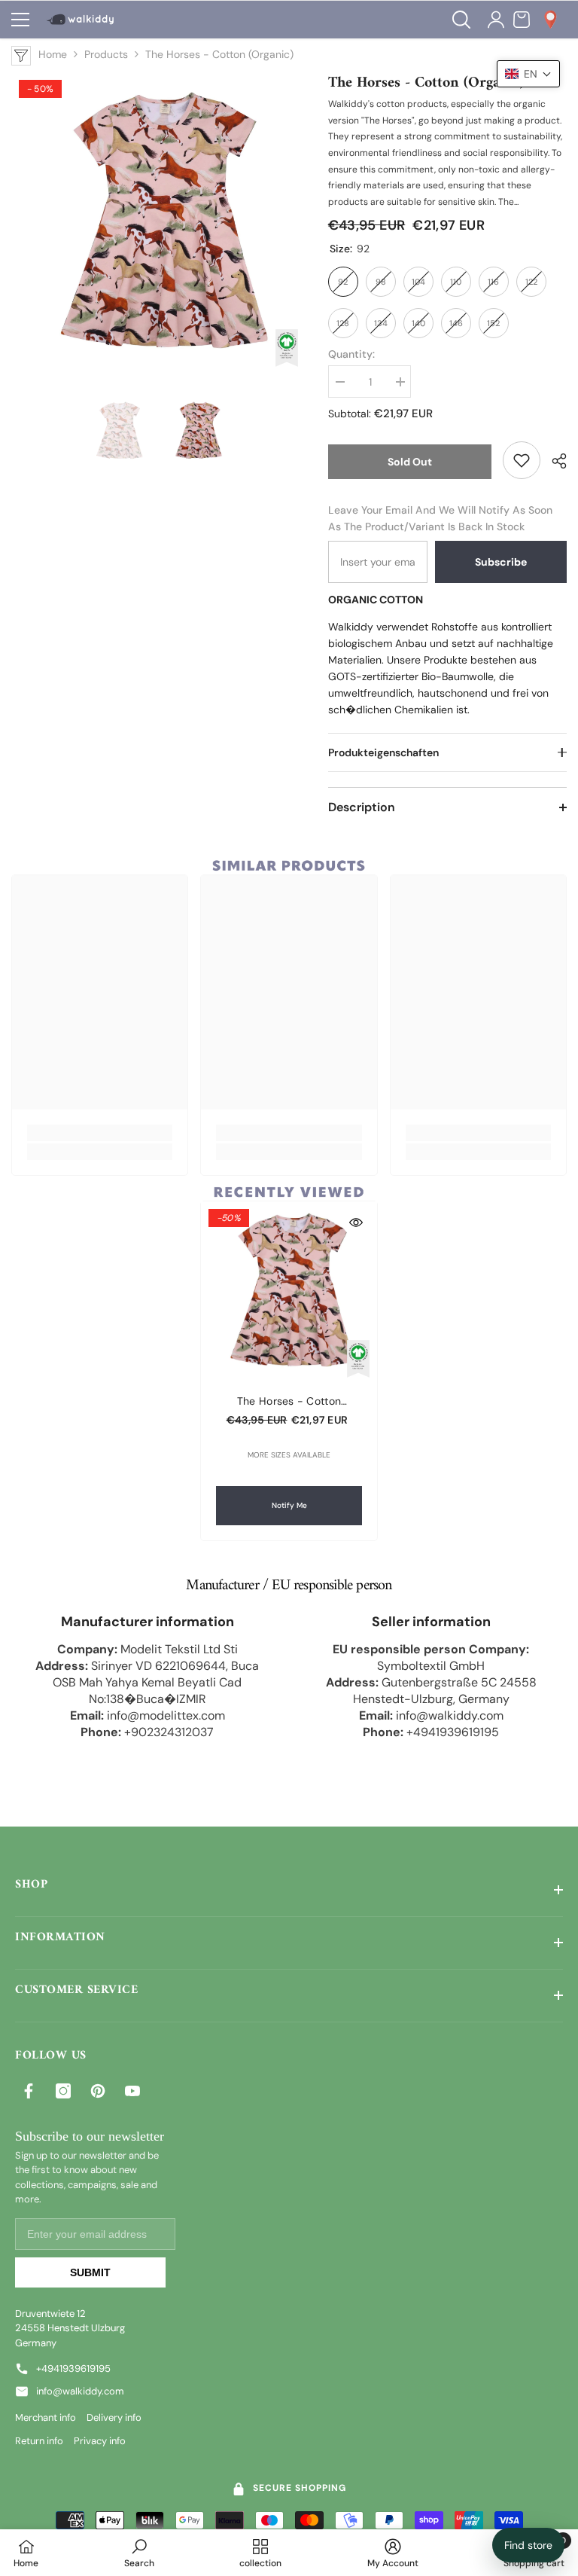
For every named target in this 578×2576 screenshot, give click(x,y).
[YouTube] (132, 2091)
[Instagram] (63, 2091)
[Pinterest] (98, 2091)
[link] (522, 460)
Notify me (289, 1505)
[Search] (461, 20)
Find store (528, 2545)
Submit (90, 2272)
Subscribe (501, 562)
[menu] (20, 20)
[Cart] (522, 20)
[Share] (554, 461)
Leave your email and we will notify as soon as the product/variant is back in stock (440, 518)
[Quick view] (356, 1222)
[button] (528, 74)
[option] (158, 220)
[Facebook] (29, 2091)
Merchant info (46, 2417)
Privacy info (100, 2441)
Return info (39, 2441)
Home (53, 54)
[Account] (496, 20)
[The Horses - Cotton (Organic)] (289, 1290)
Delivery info (114, 2417)
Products (106, 54)
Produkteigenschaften (383, 752)
